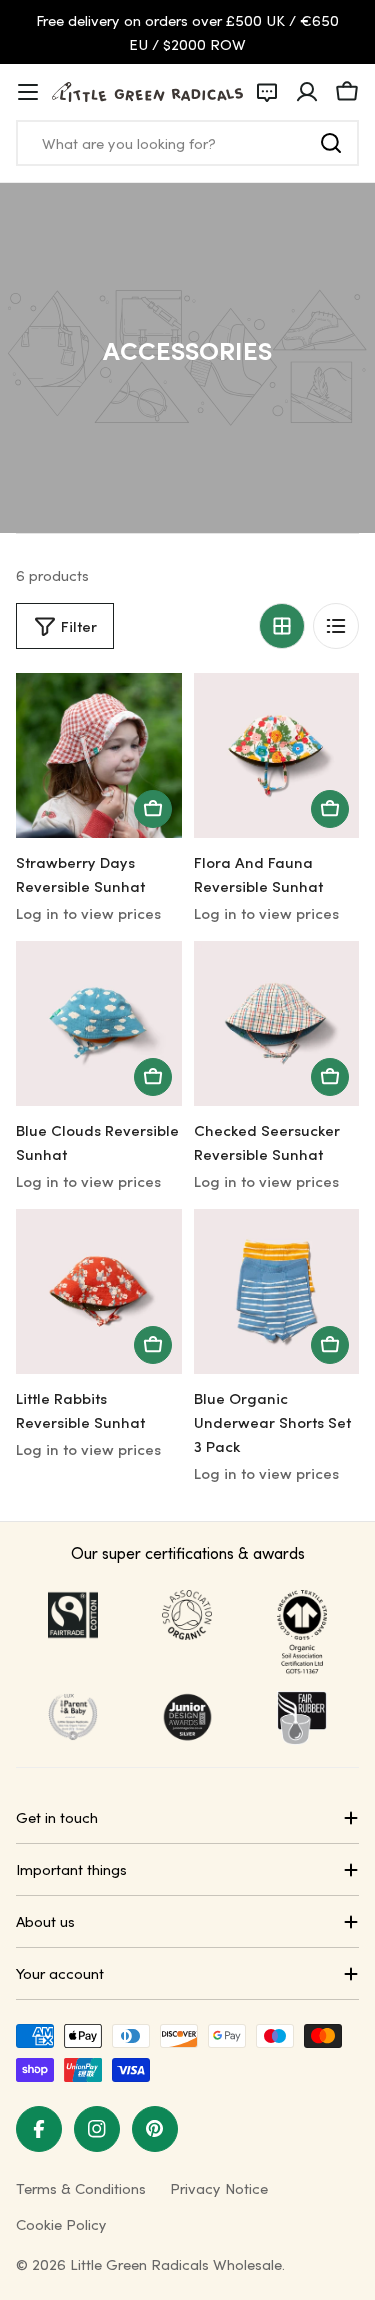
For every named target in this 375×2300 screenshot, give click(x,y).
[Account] (307, 92)
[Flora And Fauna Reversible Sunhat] (277, 756)
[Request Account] (267, 92)
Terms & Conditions (81, 2188)
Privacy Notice (219, 2188)
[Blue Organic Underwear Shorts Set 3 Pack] (277, 1292)
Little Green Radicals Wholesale (176, 2264)
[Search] (331, 143)
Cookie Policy (61, 2224)
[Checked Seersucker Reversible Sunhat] (277, 1024)
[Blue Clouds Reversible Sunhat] (99, 1024)
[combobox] (187, 143)
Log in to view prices (88, 913)
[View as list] (336, 626)
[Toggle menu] (28, 92)
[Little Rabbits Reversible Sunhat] (99, 1292)
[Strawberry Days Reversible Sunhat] (99, 756)
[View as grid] (282, 626)
